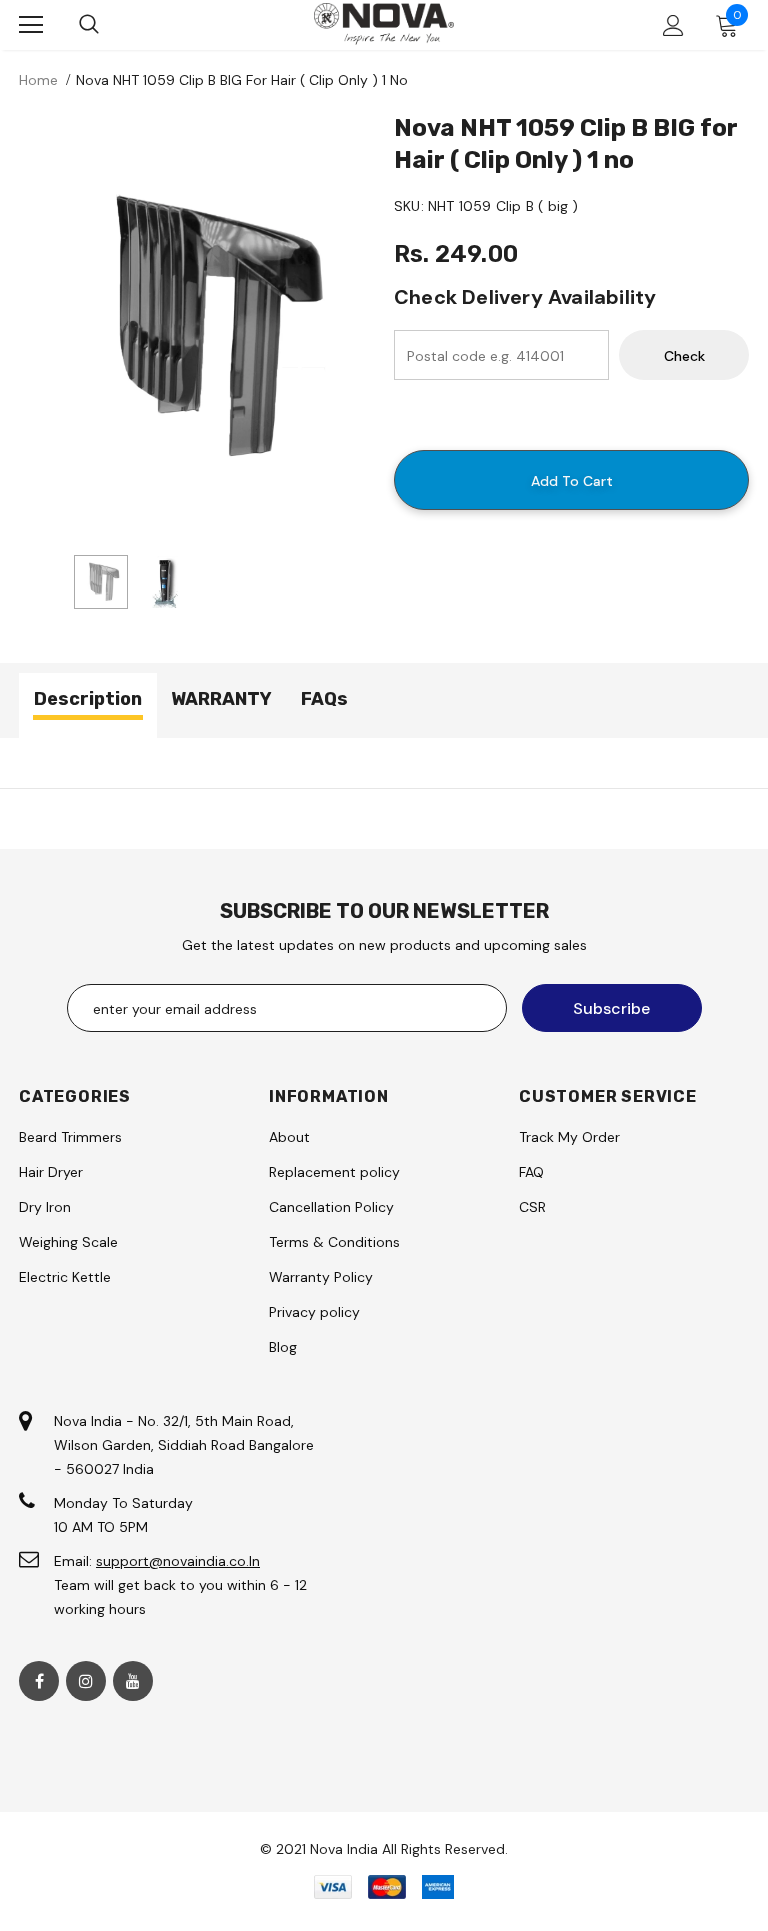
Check (684, 356)
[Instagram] (86, 1681)
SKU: (409, 206)
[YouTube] (133, 1681)
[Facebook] (39, 1681)
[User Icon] (673, 25)
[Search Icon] (89, 25)
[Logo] (384, 23)
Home (38, 80)
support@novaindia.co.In (178, 1561)
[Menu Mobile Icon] (31, 25)
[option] (196, 327)
